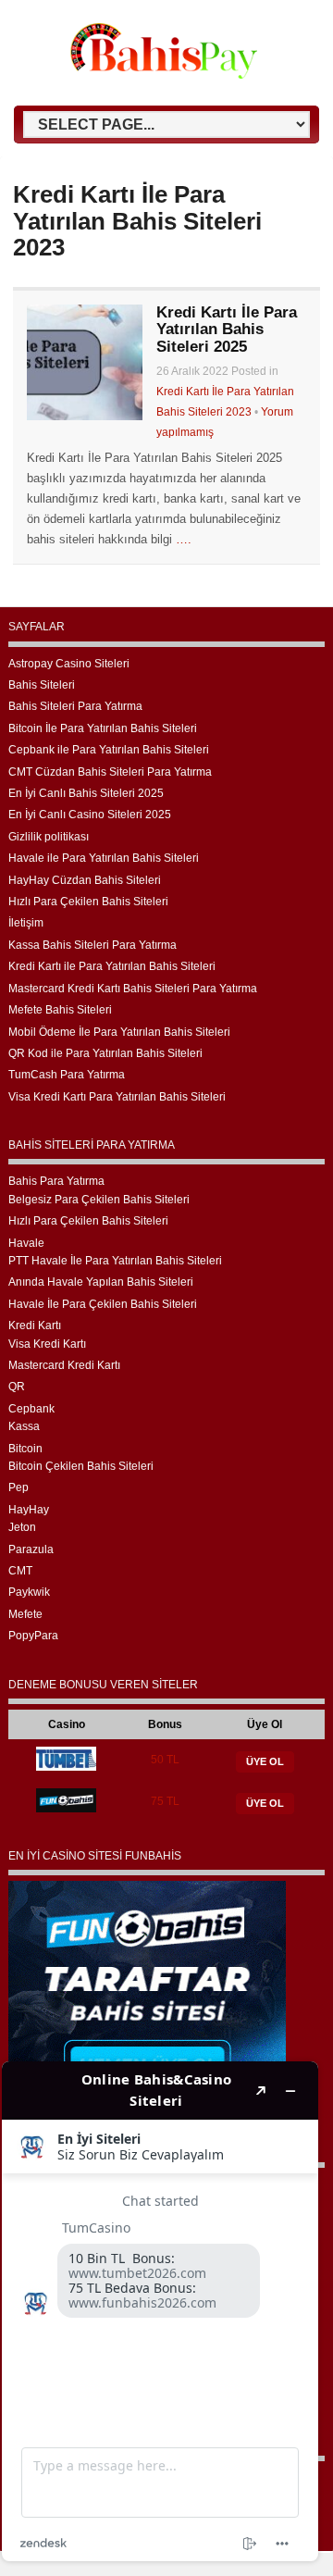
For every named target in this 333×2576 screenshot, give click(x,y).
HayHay (29, 1510)
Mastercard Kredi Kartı (64, 1365)
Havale (26, 1243)
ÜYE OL (265, 1761)
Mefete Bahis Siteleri (60, 1010)
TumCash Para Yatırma (67, 1075)
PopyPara (33, 1636)
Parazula (31, 1549)
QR (17, 1387)
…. (184, 539)
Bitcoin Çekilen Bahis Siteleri (81, 1466)
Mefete (25, 1614)
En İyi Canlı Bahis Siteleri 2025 (86, 793)
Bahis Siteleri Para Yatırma (75, 706)
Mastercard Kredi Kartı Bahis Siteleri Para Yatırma (133, 989)
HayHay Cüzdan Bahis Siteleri (85, 880)
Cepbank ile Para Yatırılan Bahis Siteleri (109, 750)
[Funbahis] (66, 1809)
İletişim (26, 923)
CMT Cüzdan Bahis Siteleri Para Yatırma (110, 772)
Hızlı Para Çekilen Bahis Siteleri (88, 902)
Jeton (22, 1527)
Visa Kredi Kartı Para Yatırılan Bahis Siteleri (117, 1097)
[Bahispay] (164, 75)
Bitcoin (25, 1449)
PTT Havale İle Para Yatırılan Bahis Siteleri (115, 1261)
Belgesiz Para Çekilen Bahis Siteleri (99, 1200)
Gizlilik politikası (49, 837)
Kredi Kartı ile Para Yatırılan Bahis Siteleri (112, 966)
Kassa (24, 1426)
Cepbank (31, 1409)
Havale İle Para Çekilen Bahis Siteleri (103, 1304)
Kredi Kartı (35, 1325)
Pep (18, 1487)
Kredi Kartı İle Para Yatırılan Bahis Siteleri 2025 (227, 330)
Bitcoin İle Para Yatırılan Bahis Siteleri (103, 728)
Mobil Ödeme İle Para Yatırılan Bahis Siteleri (119, 1032)
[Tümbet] (66, 1767)
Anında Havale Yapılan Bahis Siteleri (101, 1282)
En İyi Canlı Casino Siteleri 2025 (90, 815)
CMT (20, 1571)
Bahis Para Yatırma (56, 1181)
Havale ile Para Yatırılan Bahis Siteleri (104, 858)
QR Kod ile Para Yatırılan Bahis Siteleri (105, 1053)
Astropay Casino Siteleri (69, 664)
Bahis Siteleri (42, 685)
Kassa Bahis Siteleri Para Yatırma (92, 945)
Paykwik (29, 1592)
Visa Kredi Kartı (47, 1344)
